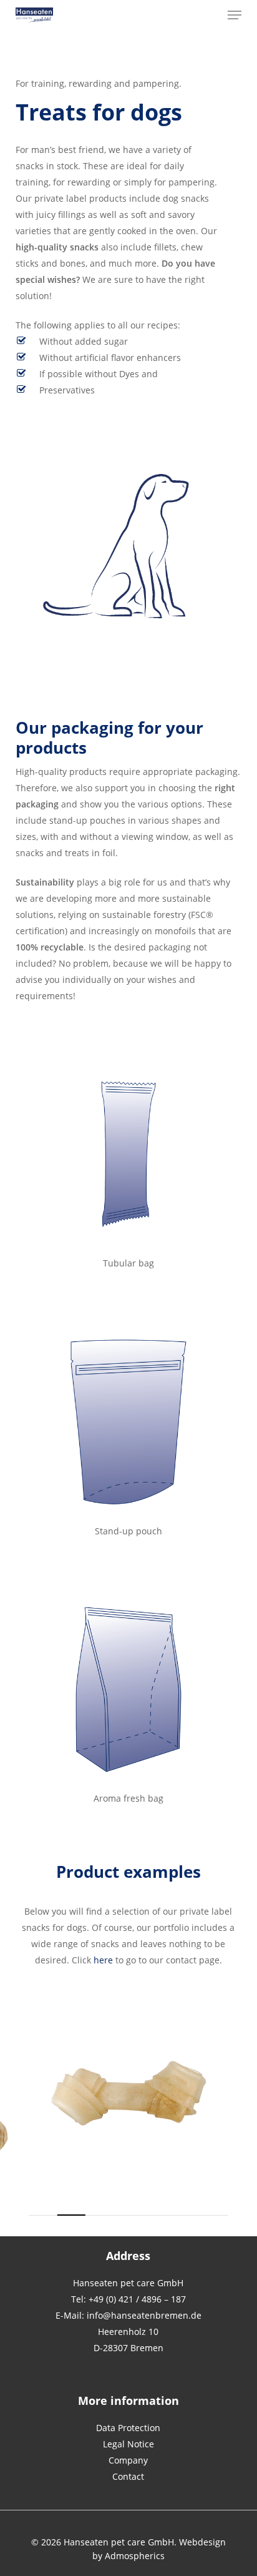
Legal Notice (128, 2444)
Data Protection (128, 2428)
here (103, 1960)
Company (128, 2460)
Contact (128, 2476)
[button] (235, 15)
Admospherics (135, 2556)
